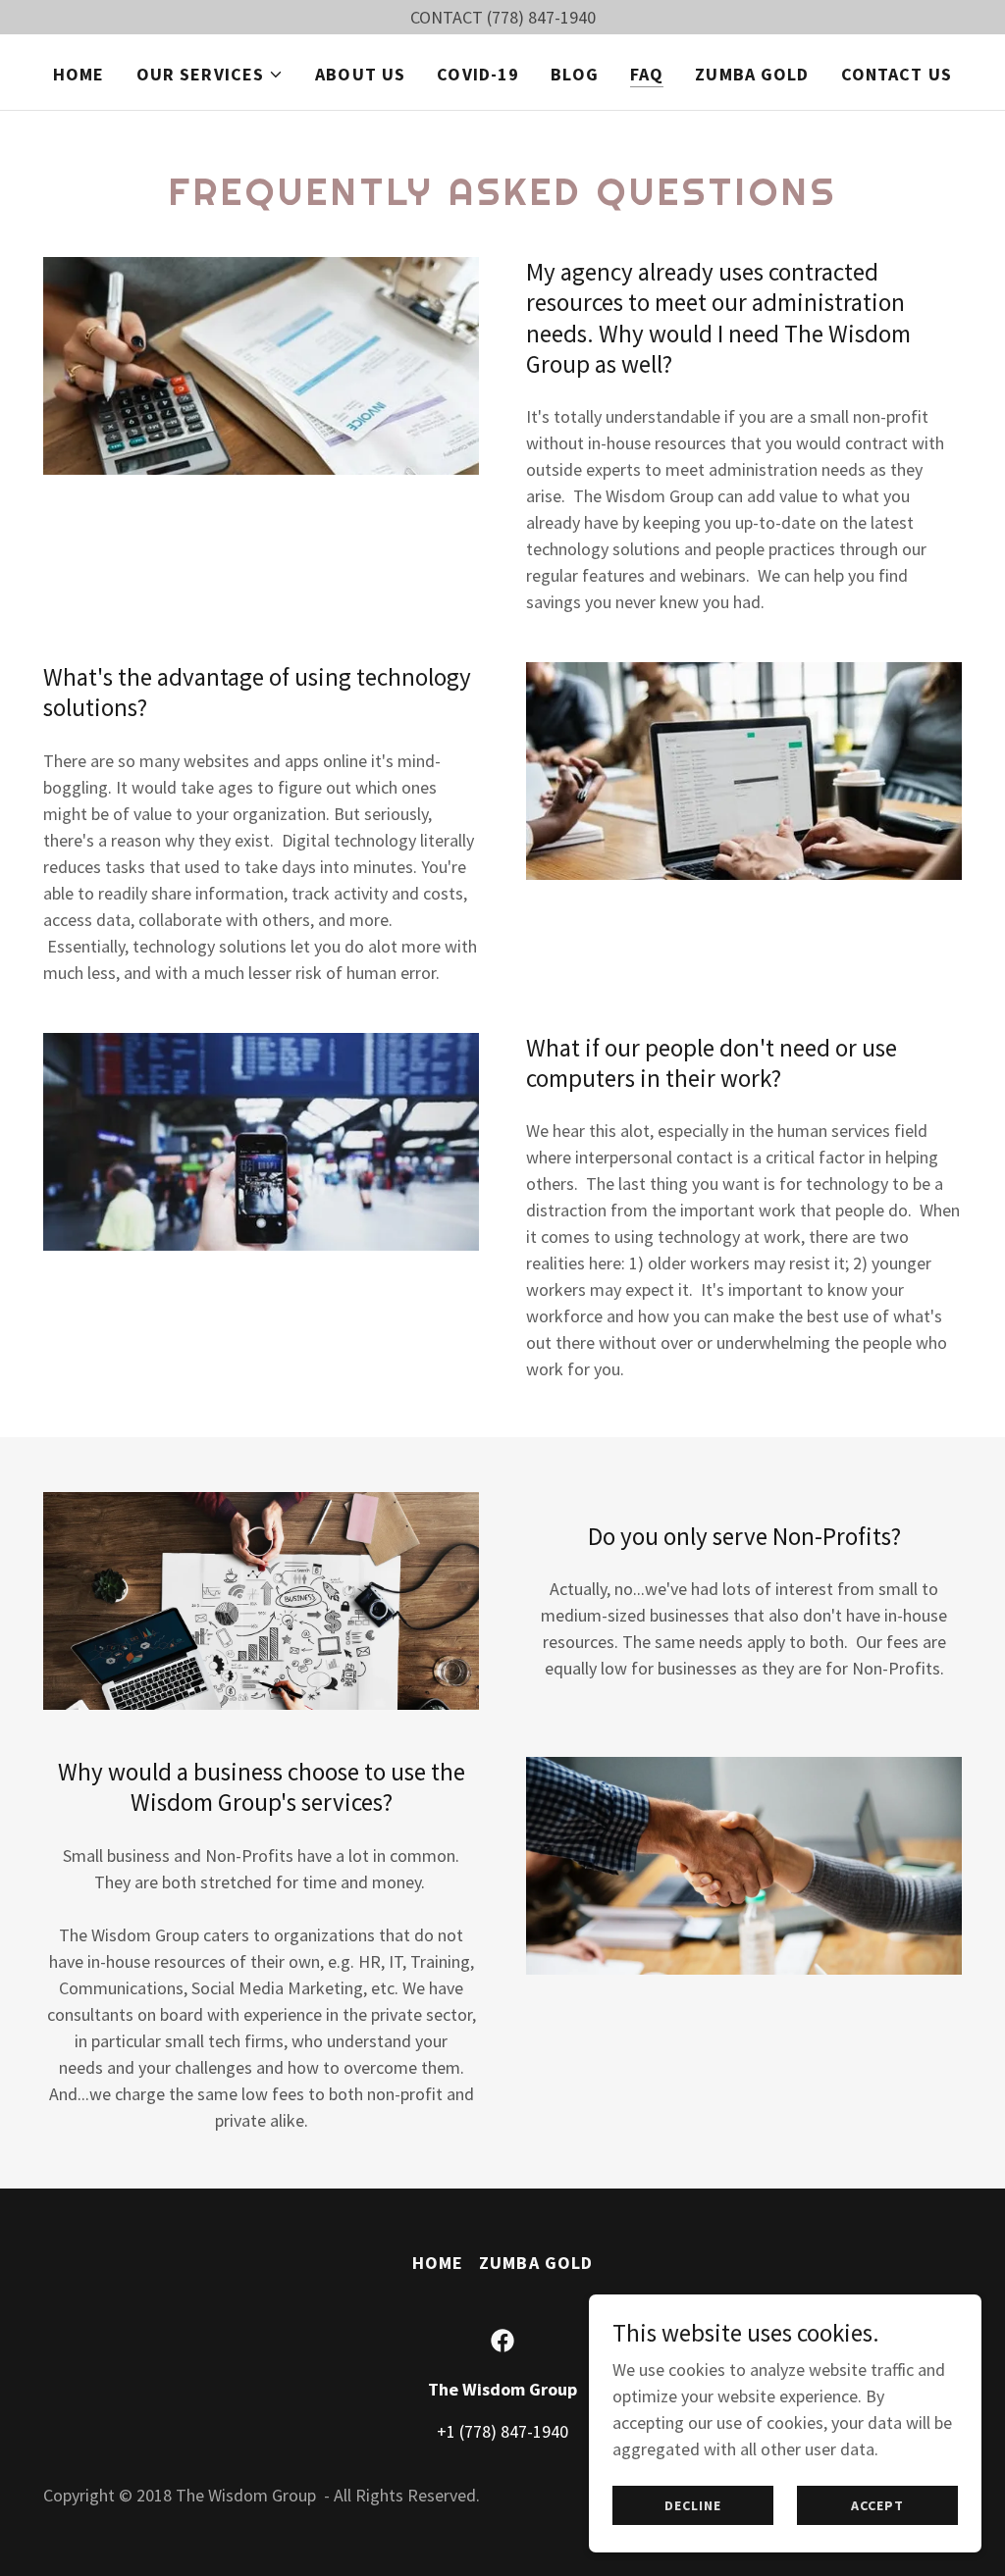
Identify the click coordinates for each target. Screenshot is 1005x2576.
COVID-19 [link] (478, 74)
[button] (211, 75)
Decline (692, 2505)
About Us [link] (360, 74)
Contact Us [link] (897, 74)
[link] (502, 2341)
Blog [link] (575, 74)
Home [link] (79, 74)
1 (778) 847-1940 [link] (507, 2431)
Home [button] (438, 2263)
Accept (877, 2505)
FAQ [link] (647, 74)
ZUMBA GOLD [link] (752, 74)
